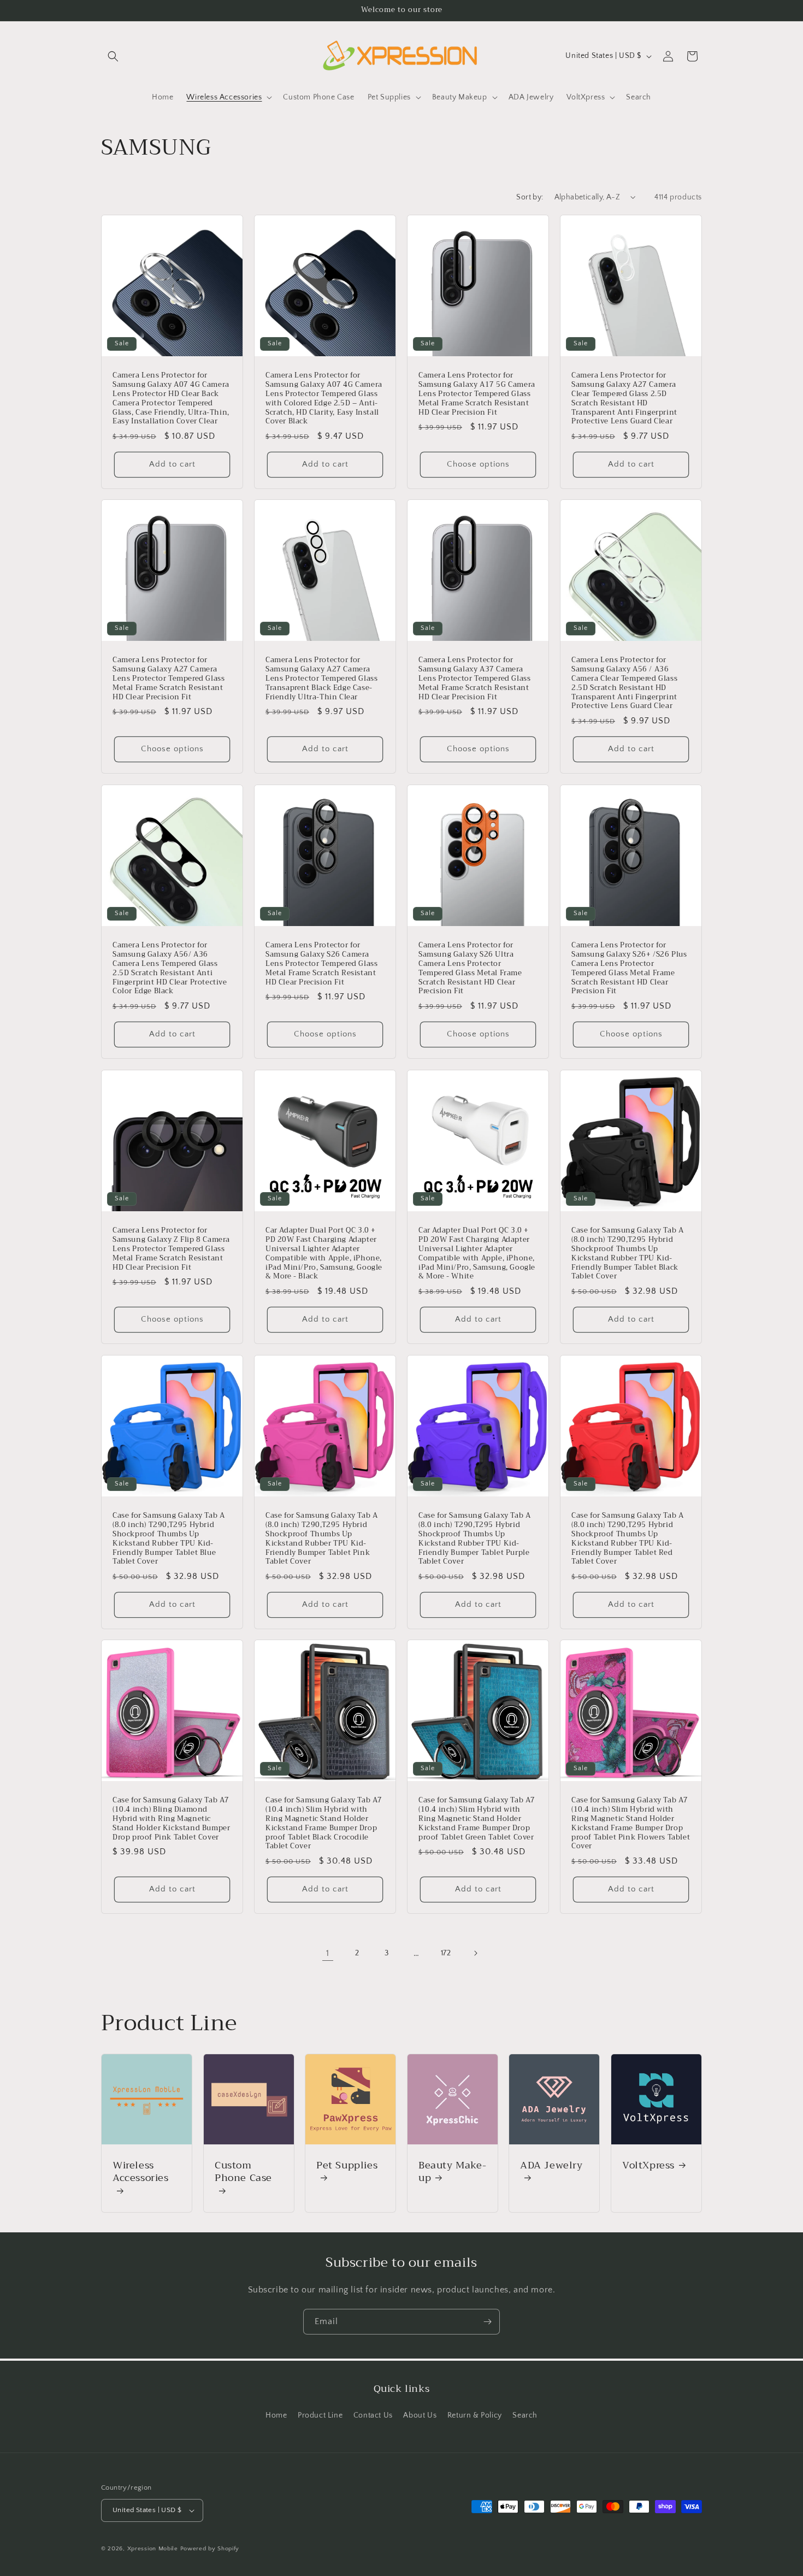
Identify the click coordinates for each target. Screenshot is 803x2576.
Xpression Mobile (153, 2549)
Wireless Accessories (141, 2173)
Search (525, 2415)
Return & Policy (475, 2415)
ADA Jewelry (551, 2167)
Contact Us (373, 2415)
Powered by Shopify (210, 2549)
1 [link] (328, 1953)
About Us (420, 2415)
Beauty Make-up (452, 2172)
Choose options (478, 464)
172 (446, 1953)
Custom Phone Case (243, 2173)
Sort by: (530, 197)
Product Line (320, 2415)
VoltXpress (648, 2165)
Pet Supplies (347, 2167)
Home (276, 2415)
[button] (113, 56)
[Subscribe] (487, 2322)
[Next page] (475, 1953)
